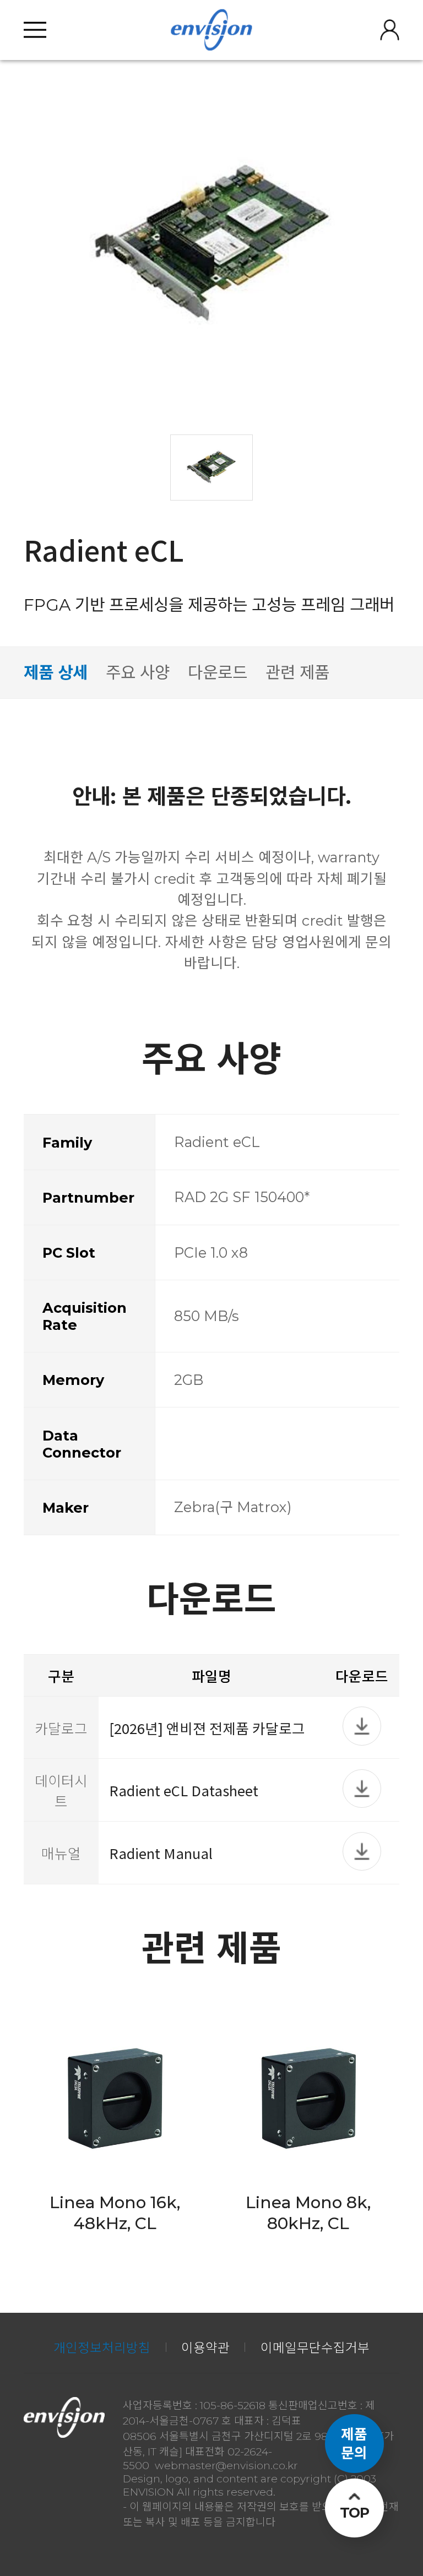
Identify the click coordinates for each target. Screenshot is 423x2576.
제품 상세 (56, 672)
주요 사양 (138, 672)
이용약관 (205, 2348)
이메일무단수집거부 (315, 2348)
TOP (354, 2512)
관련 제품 (297, 672)
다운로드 (218, 672)
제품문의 (354, 2443)
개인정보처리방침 (102, 2348)
